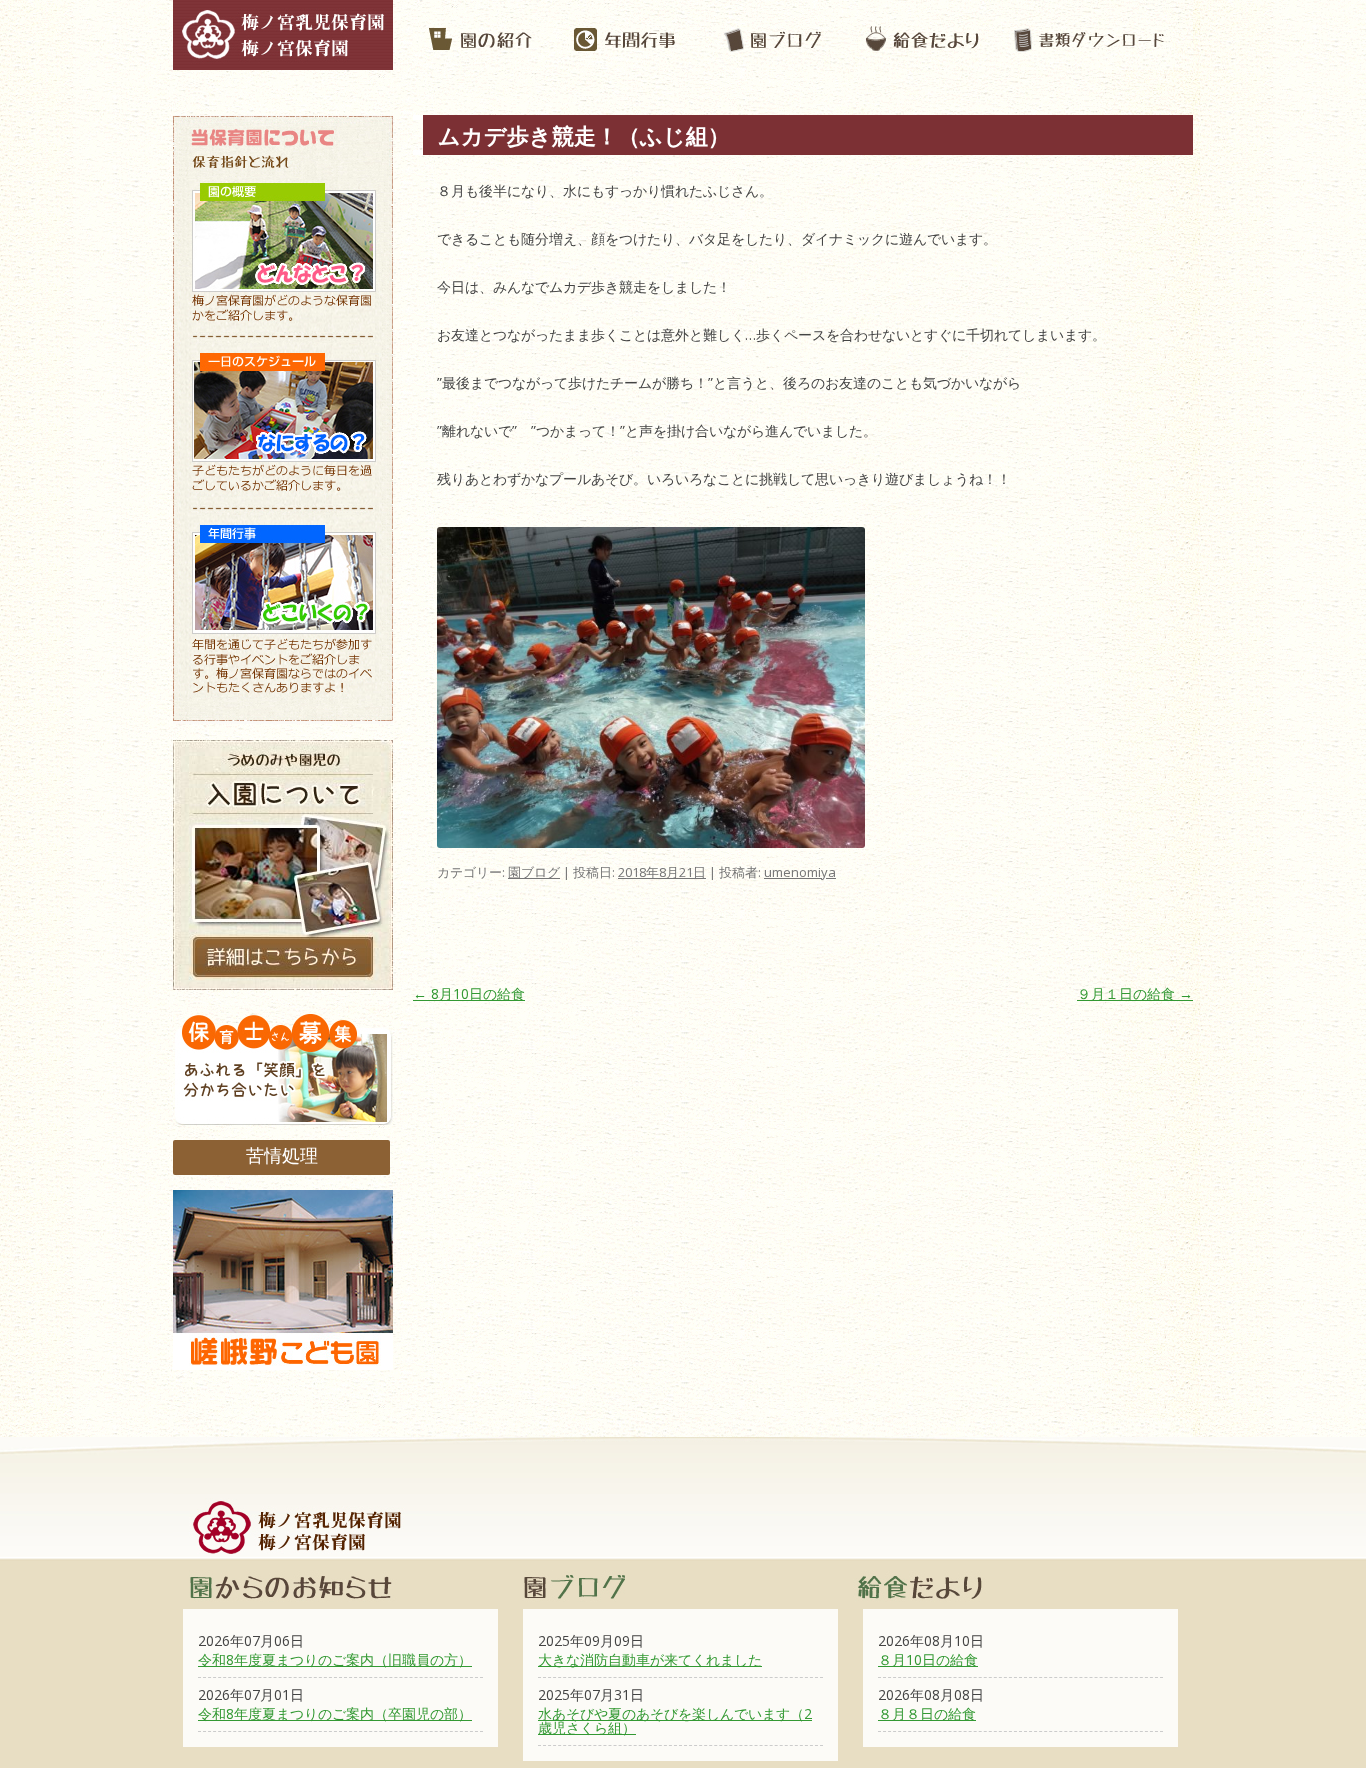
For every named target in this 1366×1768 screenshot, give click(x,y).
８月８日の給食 (927, 1713)
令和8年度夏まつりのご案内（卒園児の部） (335, 1713)
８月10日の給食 (928, 1659)
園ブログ (534, 872)
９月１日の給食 (1135, 993)
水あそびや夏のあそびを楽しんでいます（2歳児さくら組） (675, 1720)
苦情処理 (282, 1155)
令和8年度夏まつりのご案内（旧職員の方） (335, 1659)
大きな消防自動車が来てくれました (650, 1659)
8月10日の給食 (469, 993)
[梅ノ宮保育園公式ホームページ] (283, 60)
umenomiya (800, 872)
